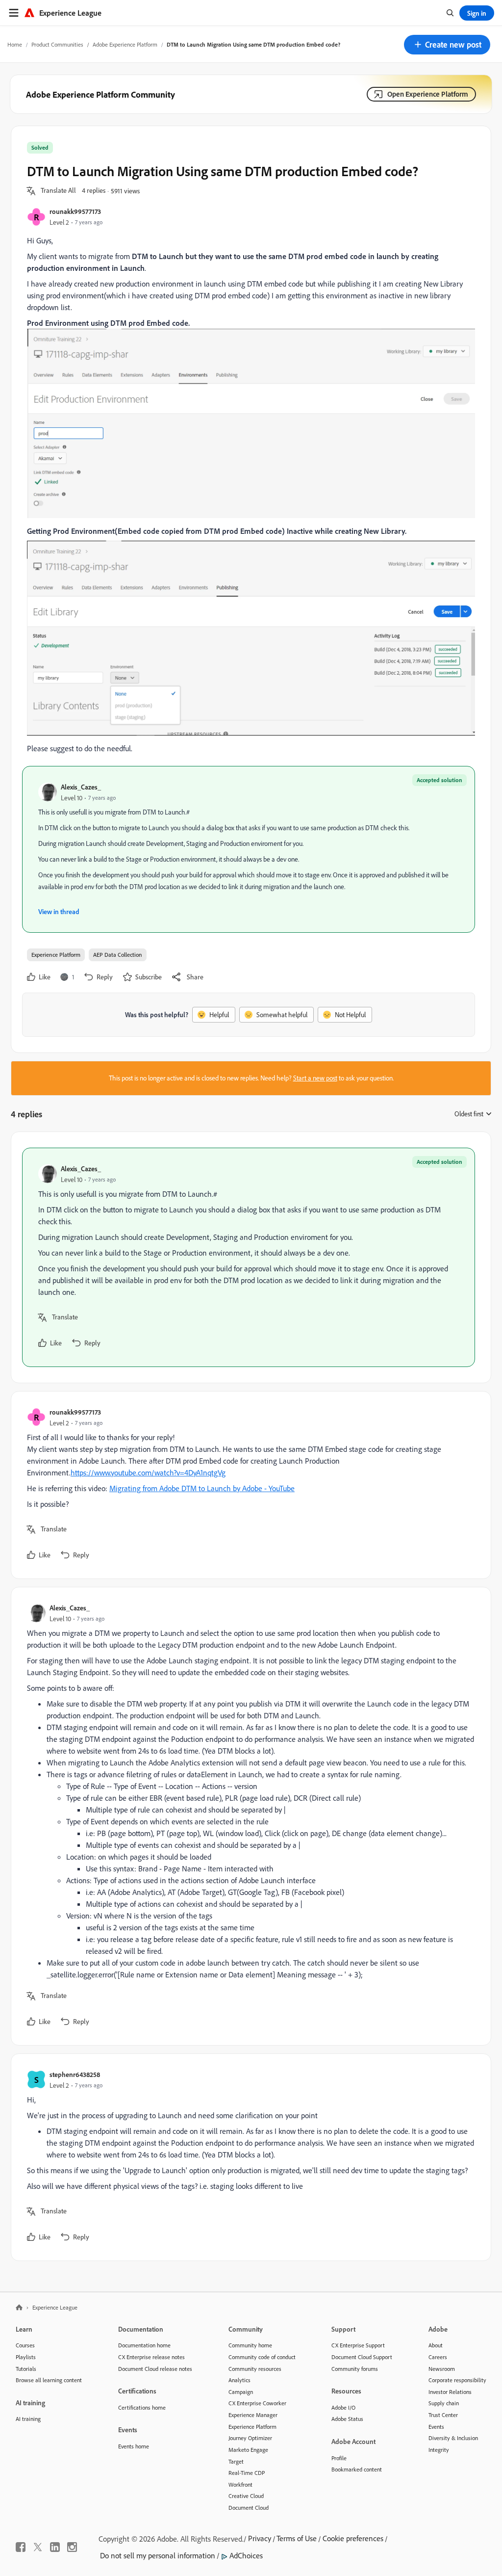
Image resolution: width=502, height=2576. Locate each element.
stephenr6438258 (75, 2074)
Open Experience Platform (428, 94)
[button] (447, 45)
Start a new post (315, 1078)
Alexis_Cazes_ (81, 787)
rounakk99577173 (75, 211)
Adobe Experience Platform (125, 44)
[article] (249, 1257)
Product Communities (57, 44)
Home (15, 44)
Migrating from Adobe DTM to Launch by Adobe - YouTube (202, 1488)
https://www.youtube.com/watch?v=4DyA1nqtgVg (148, 1472)
